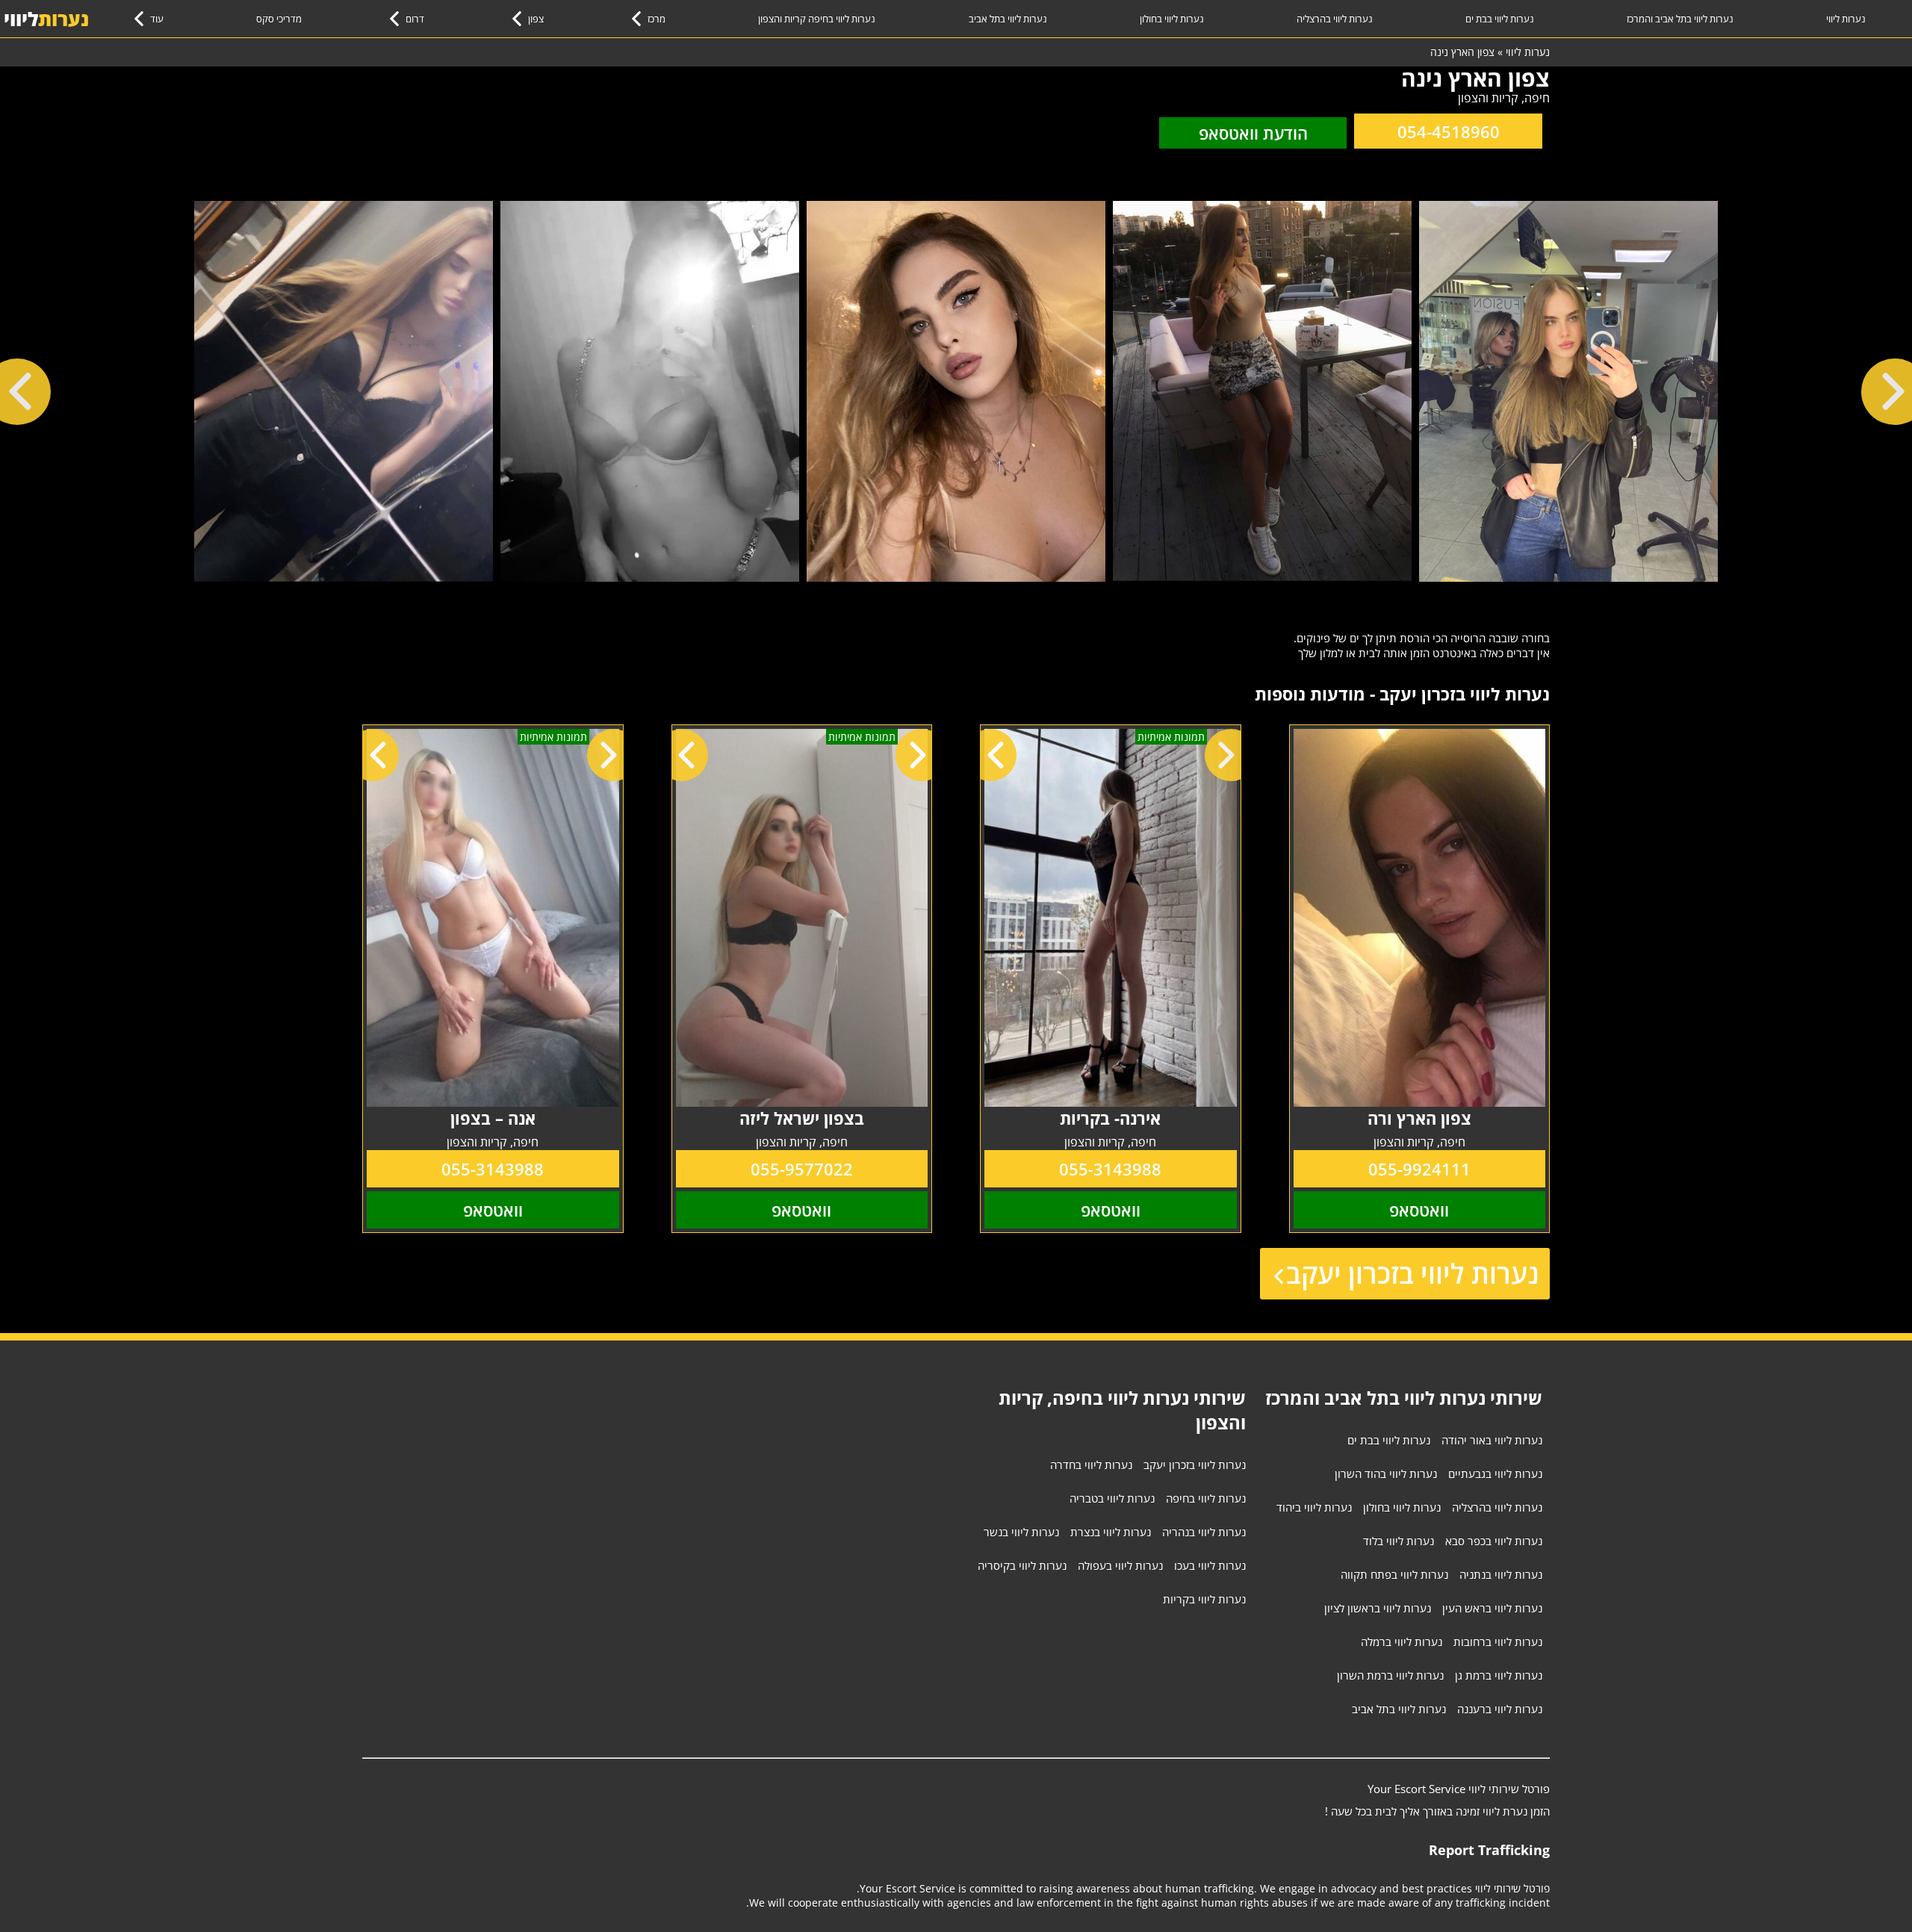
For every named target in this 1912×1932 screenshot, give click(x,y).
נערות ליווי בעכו (1210, 1565)
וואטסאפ (1419, 1210)
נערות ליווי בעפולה (1120, 1565)
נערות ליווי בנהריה (1204, 1532)
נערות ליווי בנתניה (1501, 1574)
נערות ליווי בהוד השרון (1386, 1473)
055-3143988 (1110, 1169)
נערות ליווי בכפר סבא (1494, 1541)
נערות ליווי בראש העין (1492, 1608)
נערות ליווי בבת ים (1500, 19)
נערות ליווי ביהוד (1314, 1507)
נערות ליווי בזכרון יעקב (1412, 1274)
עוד (157, 19)
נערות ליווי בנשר (1021, 1532)
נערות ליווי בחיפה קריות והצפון (817, 19)
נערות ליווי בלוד (1399, 1541)
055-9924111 (1419, 1169)
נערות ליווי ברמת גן (1499, 1675)
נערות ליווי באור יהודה (1492, 1440)
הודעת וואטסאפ (1253, 133)
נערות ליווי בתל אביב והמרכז (1680, 19)
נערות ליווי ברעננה (1500, 1709)
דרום (415, 19)
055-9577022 (802, 1169)
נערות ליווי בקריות (1204, 1599)
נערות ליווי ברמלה (1402, 1641)
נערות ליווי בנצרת (1111, 1532)
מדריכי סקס (279, 19)
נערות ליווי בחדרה (1091, 1464)
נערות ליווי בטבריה (1112, 1498)
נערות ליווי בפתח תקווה (1394, 1574)
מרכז (657, 19)
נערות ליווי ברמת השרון (1390, 1675)
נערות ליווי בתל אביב (1008, 19)
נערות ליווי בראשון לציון (1378, 1608)
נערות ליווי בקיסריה (1022, 1565)
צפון (536, 19)
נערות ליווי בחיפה (1206, 1498)
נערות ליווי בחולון (1172, 19)
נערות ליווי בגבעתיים (1495, 1473)
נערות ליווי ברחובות (1498, 1641)
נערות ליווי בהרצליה (1335, 19)
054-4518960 (1449, 131)
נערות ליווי (1846, 19)
